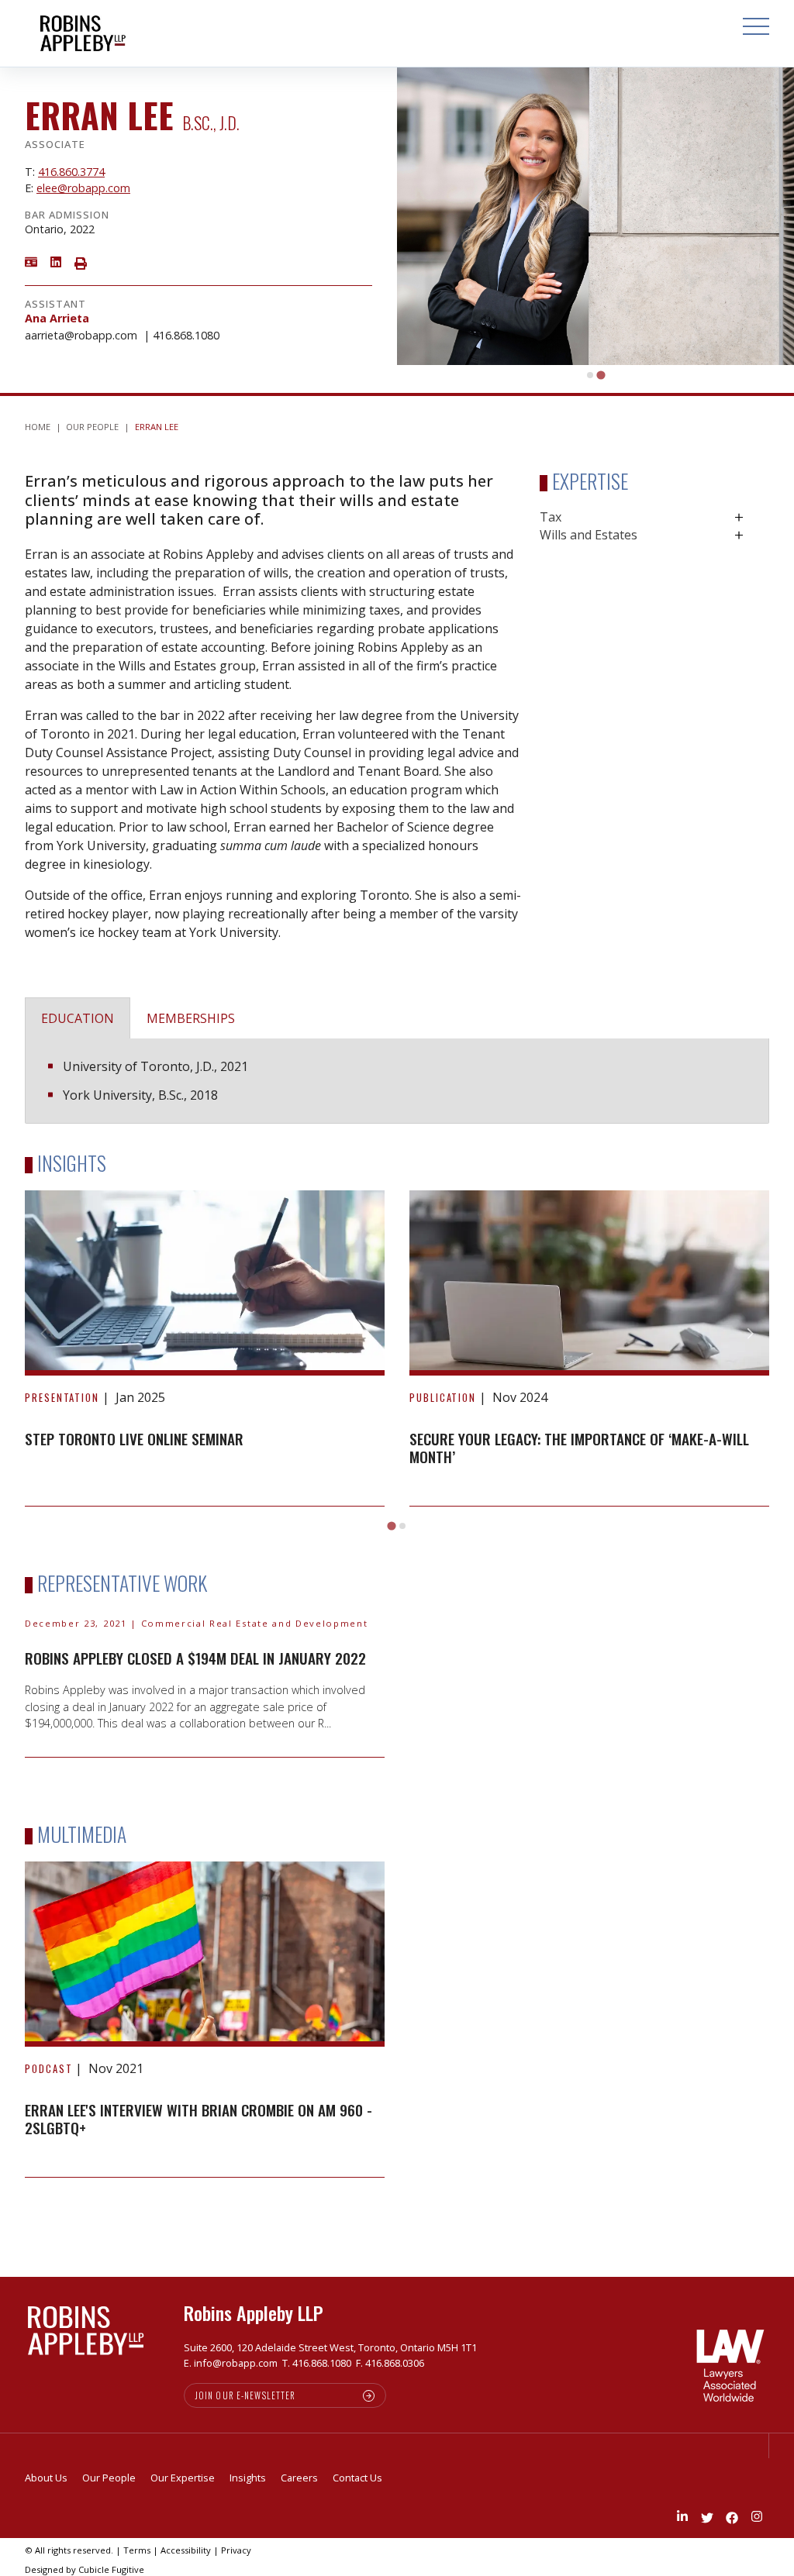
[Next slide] (750, 1334)
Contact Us (357, 2478)
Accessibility (186, 2550)
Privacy (236, 2550)
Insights (248, 2478)
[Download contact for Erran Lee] (31, 261)
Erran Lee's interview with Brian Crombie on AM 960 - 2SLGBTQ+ (198, 2119)
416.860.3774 (71, 172)
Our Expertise (183, 2478)
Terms (137, 2550)
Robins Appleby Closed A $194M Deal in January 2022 (195, 1658)
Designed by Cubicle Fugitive (85, 2569)
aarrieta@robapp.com (81, 335)
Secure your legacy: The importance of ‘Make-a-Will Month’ (579, 1448)
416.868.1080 (186, 335)
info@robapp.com (236, 2363)
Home (38, 427)
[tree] (654, 526)
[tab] (590, 375)
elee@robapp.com (83, 188)
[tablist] (397, 1054)
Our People (92, 427)
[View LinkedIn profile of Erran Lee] (56, 261)
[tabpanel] (397, 1081)
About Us (46, 2478)
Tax (551, 517)
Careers (299, 2478)
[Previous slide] (44, 1334)
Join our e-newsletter (246, 2395)
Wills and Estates (589, 535)
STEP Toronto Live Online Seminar (134, 1439)
